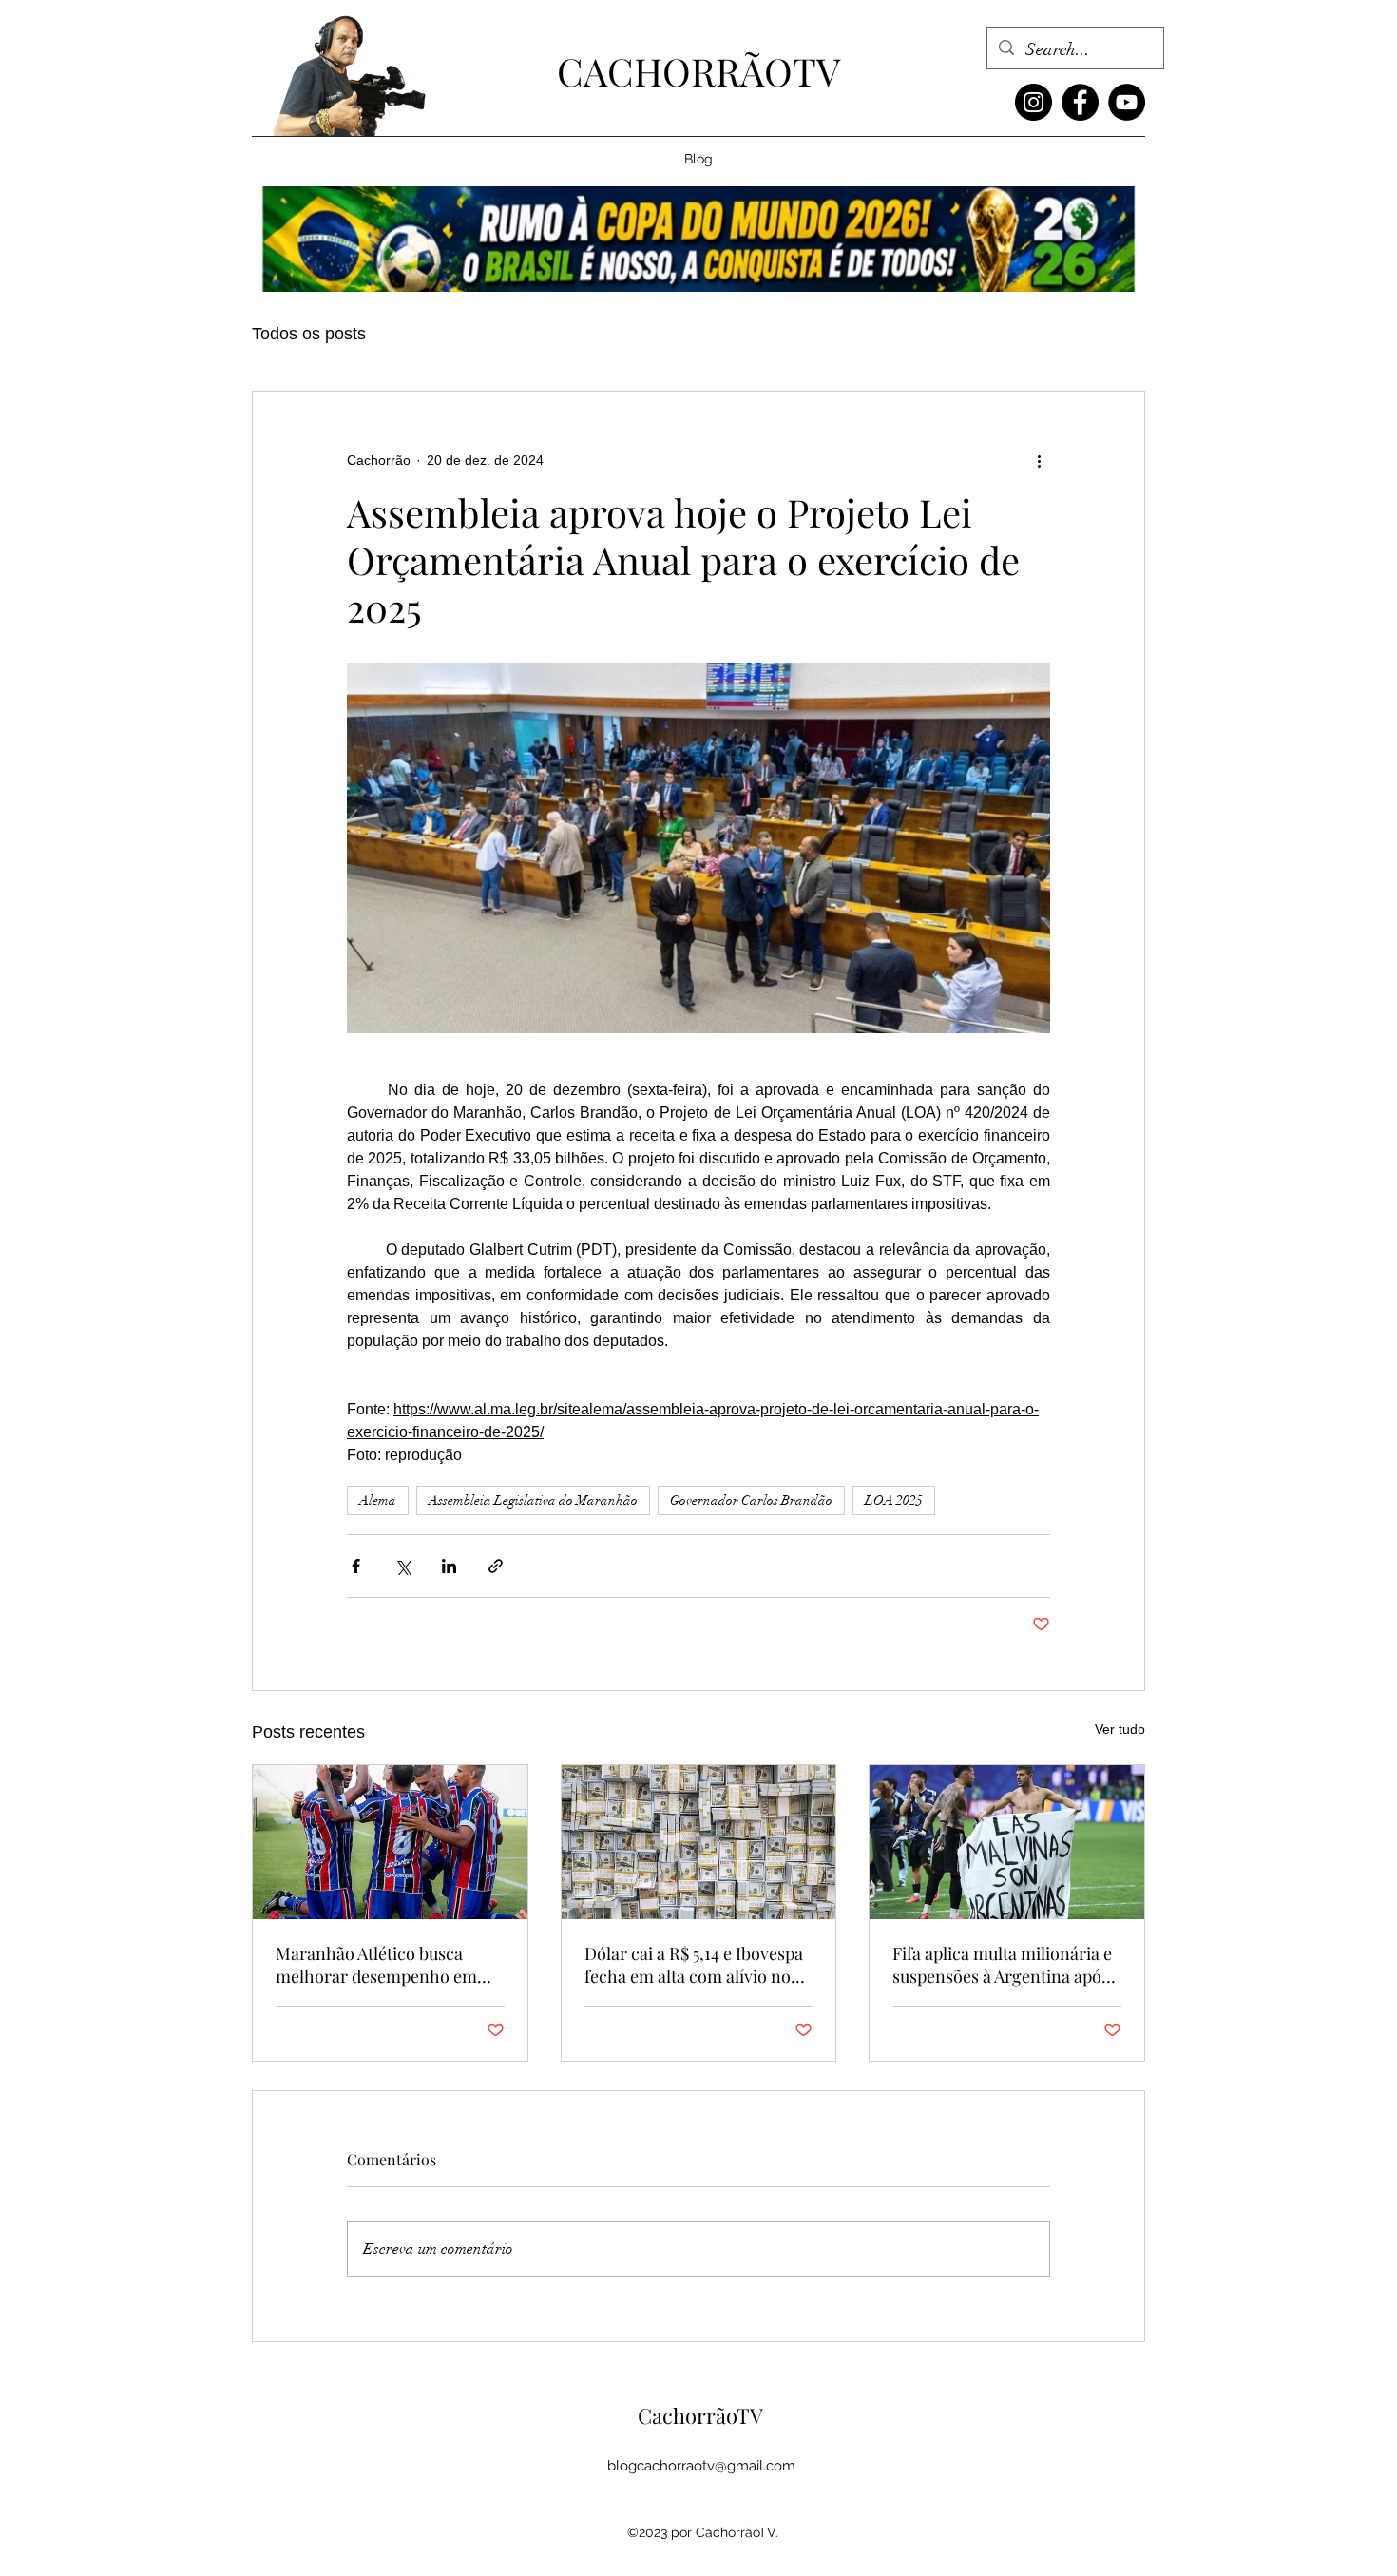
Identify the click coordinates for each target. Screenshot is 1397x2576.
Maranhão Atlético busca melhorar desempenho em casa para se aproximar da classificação (376, 1965)
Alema (378, 1500)
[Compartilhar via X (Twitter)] (402, 1566)
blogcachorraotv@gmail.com (701, 2466)
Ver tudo (1120, 1729)
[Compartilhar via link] (496, 1566)
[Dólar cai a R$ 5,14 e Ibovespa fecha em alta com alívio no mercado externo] (699, 1842)
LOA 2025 (894, 1500)
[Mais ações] (1039, 460)
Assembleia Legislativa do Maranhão (533, 1500)
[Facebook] (1080, 102)
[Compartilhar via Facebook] (356, 1566)
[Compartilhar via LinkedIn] (449, 1566)
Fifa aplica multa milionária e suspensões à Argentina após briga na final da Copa (1002, 1965)
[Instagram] (1033, 102)
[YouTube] (1127, 102)
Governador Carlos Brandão (751, 1500)
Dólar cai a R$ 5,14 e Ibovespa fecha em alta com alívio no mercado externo (694, 1965)
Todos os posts (309, 334)
